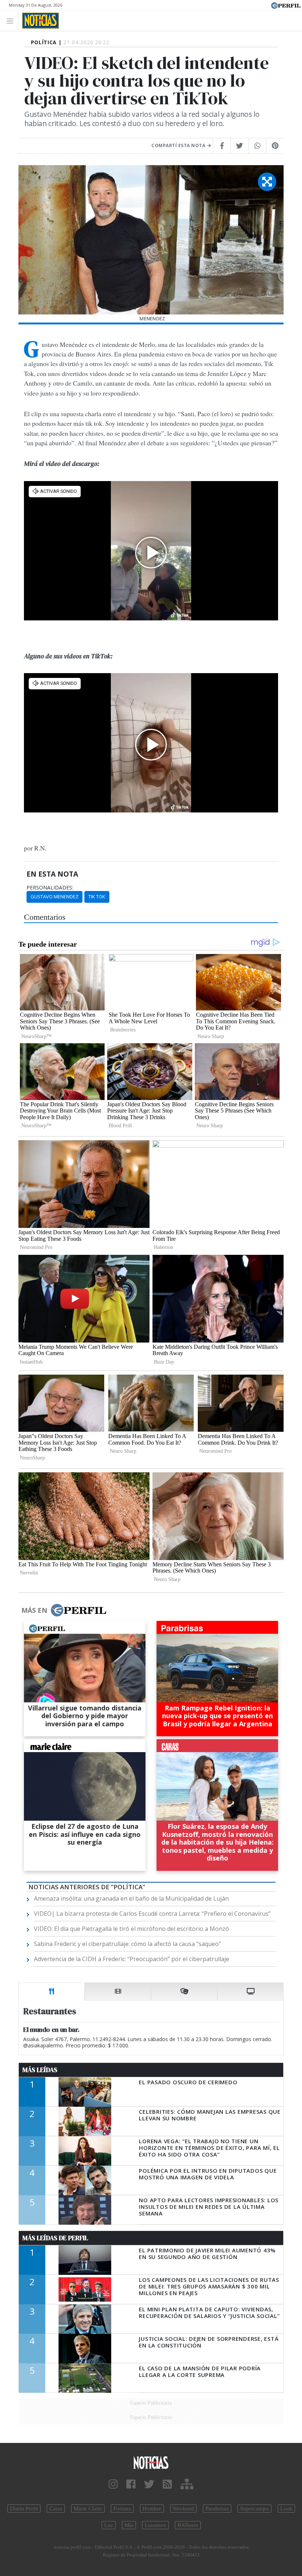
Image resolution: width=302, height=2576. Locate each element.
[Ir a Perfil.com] (286, 5)
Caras (56, 2509)
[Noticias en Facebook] (131, 2484)
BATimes (188, 2525)
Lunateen (155, 2525)
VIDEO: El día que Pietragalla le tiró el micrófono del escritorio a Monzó (131, 1929)
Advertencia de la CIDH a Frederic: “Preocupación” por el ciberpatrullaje (131, 1959)
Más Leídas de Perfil (55, 2238)
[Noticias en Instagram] (113, 2484)
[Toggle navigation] (12, 20)
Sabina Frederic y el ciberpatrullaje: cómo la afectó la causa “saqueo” (127, 1944)
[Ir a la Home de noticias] (151, 2462)
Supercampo (254, 2509)
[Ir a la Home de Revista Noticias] (38, 21)
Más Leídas (40, 2070)
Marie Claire (88, 2509)
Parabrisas (217, 2509)
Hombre (152, 2509)
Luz (109, 2525)
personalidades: (50, 888)
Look (286, 2509)
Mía (129, 2525)
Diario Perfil (24, 2509)
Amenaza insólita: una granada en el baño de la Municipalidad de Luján (131, 1898)
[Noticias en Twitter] (149, 2484)
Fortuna (122, 2509)
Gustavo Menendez (55, 897)
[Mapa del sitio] (187, 2484)
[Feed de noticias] (167, 2484)
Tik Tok (97, 897)
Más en (34, 1610)
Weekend (183, 2509)
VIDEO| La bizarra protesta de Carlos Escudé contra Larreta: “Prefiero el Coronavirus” (152, 1914)
